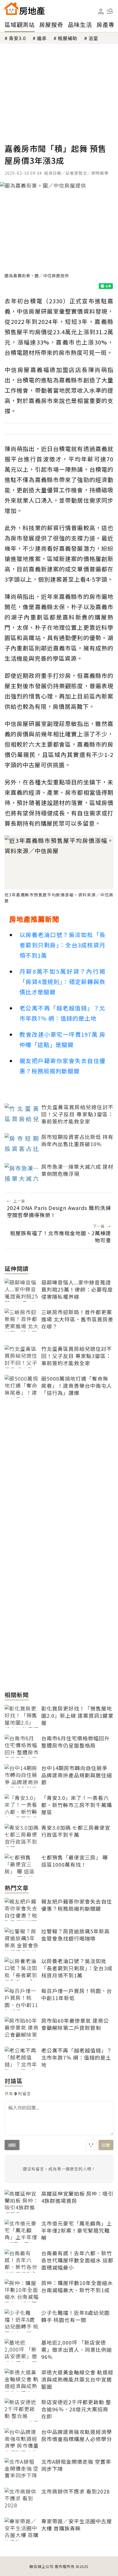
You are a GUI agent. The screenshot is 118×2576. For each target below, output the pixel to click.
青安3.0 (17, 38)
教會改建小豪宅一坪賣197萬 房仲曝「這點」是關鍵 (62, 1039)
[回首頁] (25, 9)
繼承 (42, 38)
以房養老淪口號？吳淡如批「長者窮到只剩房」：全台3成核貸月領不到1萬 (62, 945)
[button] (110, 11)
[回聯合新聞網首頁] (11, 9)
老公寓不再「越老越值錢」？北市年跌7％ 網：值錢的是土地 (62, 1013)
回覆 (106, 2145)
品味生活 (80, 24)
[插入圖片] (91, 2145)
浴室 (93, 38)
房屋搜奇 (51, 24)
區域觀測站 (20, 24)
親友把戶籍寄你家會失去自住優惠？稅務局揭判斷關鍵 (62, 1066)
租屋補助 (68, 38)
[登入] (101, 11)
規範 (12, 2145)
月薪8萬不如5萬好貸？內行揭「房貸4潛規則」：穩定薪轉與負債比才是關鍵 (62, 982)
